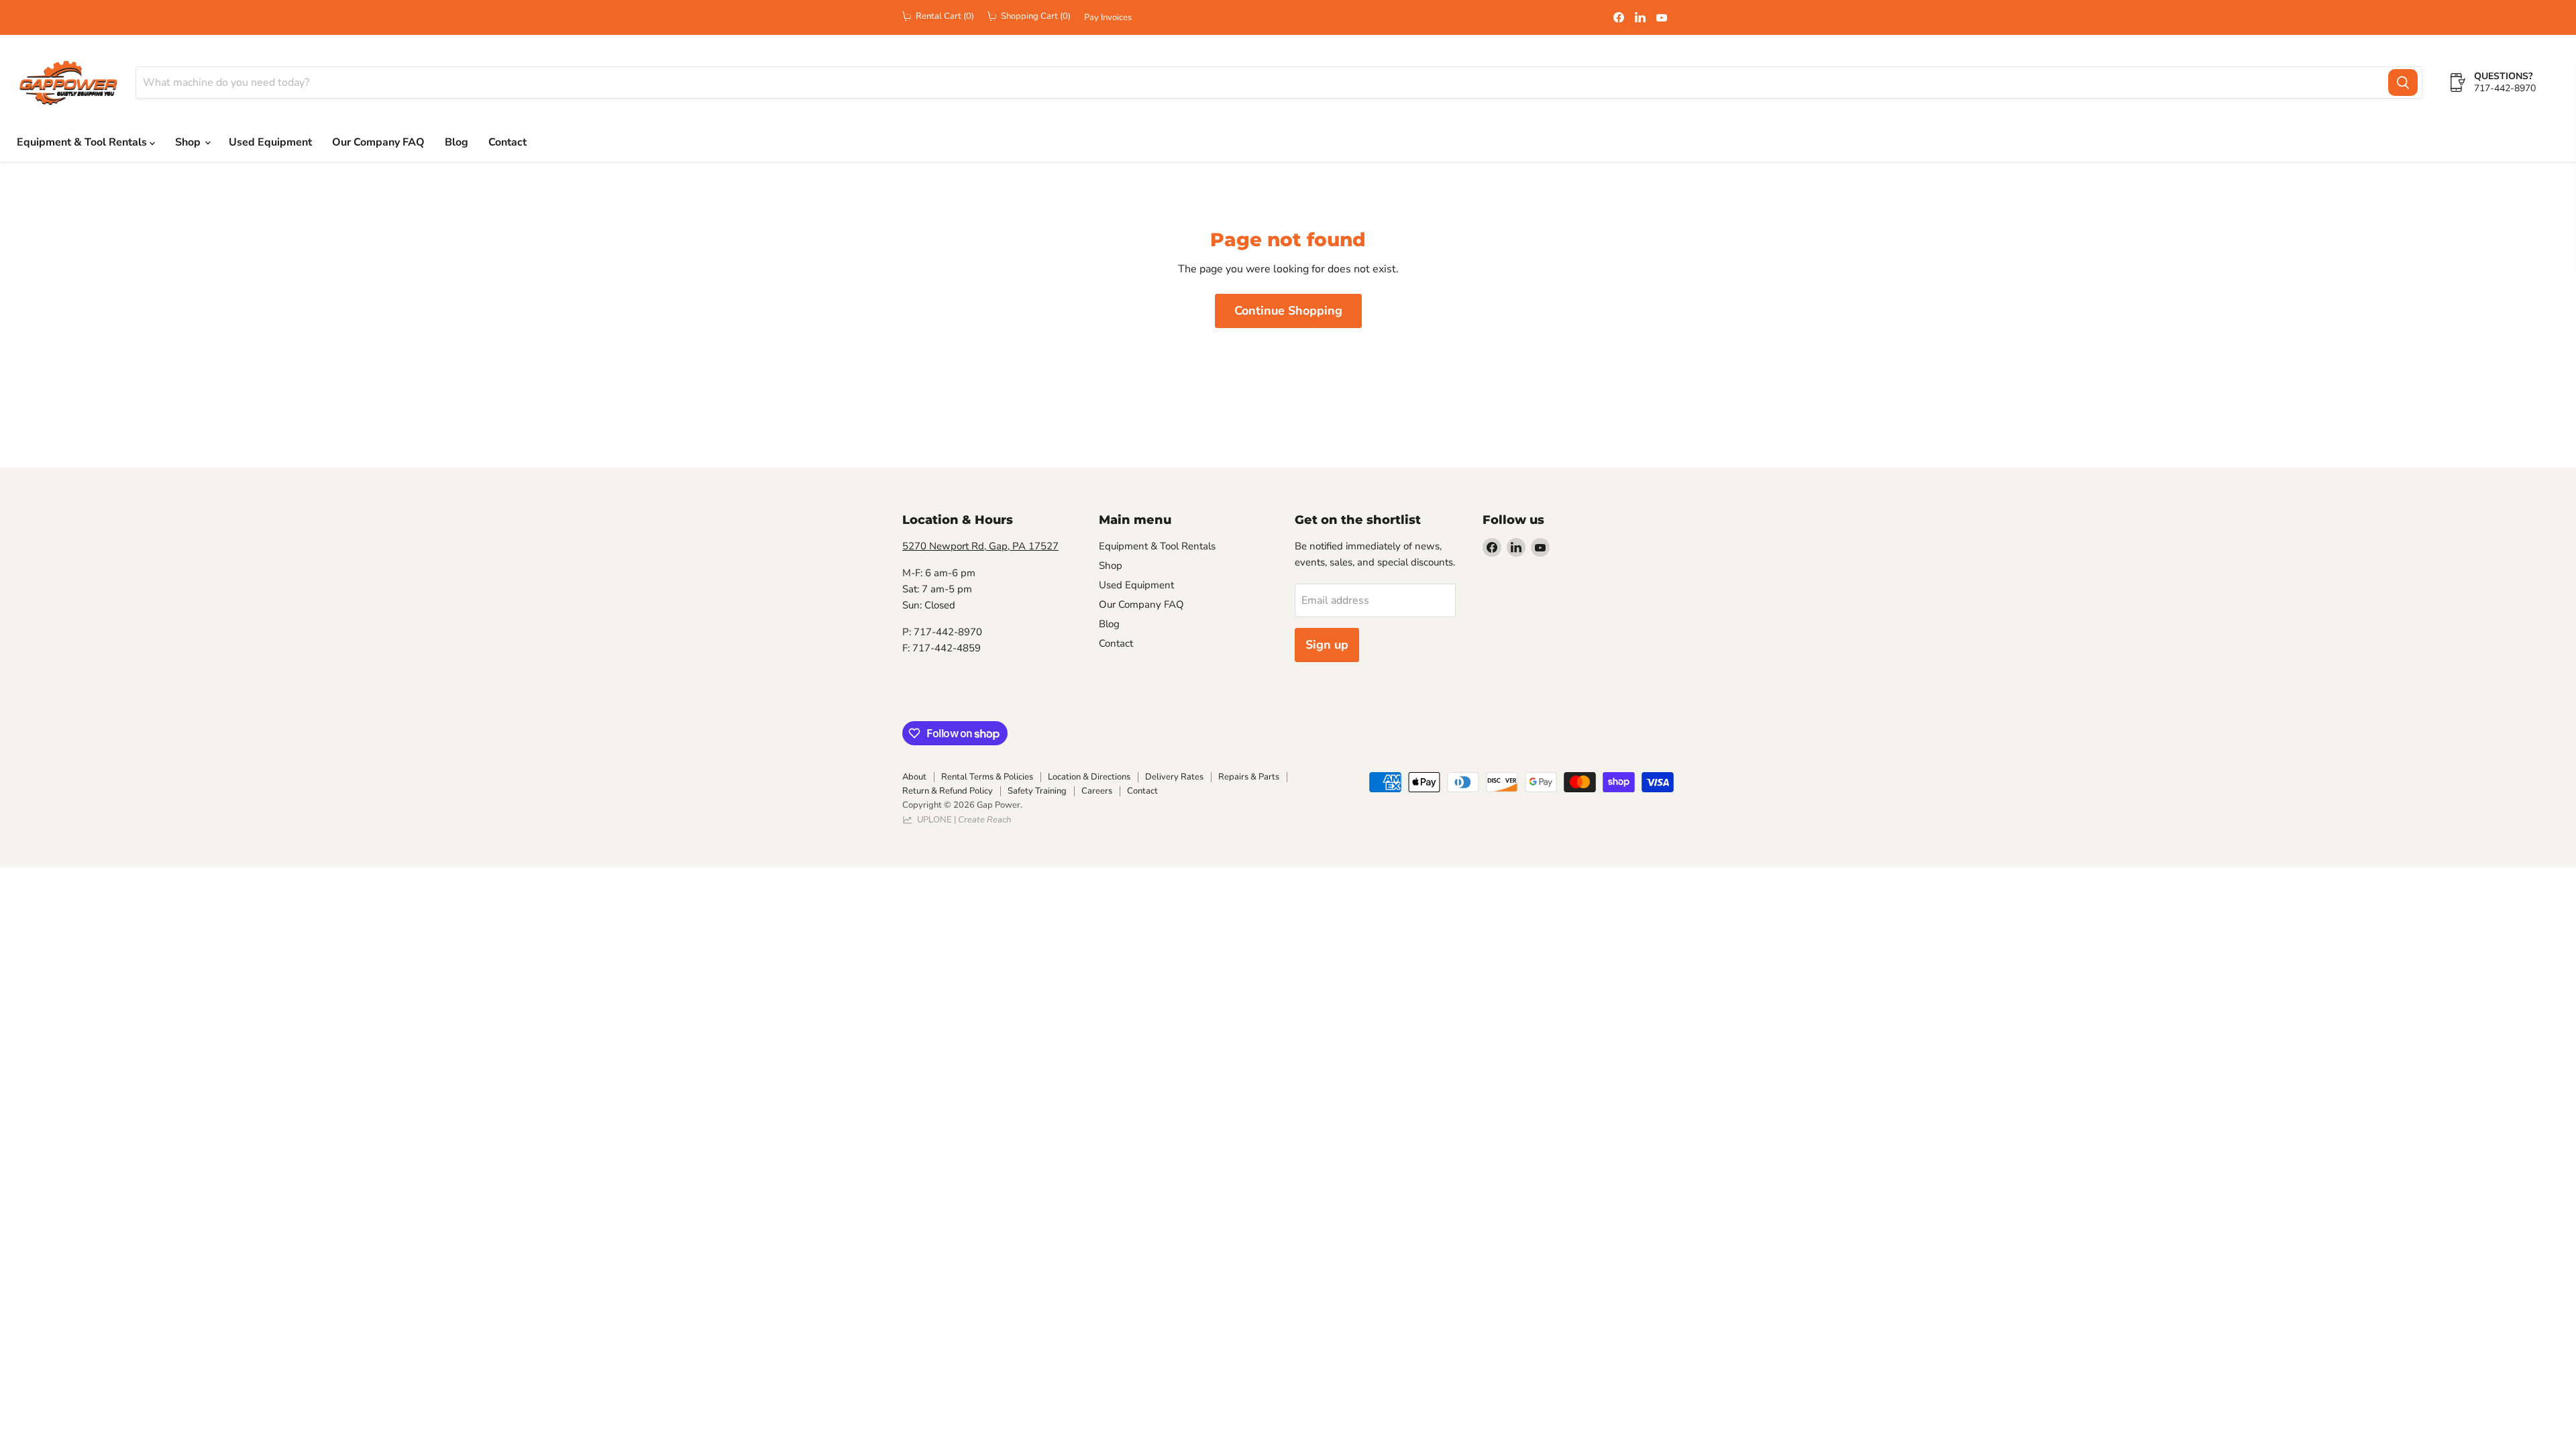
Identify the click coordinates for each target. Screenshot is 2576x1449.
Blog (457, 142)
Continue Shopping (1288, 311)
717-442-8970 (2505, 88)
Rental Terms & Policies (987, 777)
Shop (189, 142)
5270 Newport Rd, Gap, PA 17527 (980, 546)
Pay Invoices (1108, 18)
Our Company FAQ (378, 142)
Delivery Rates (1174, 777)
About (914, 777)
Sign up (1327, 645)
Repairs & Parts (1249, 777)
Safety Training (1037, 791)
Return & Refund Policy (948, 791)
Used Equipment (270, 142)
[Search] (2403, 83)
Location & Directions (1089, 777)
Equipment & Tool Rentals (83, 142)
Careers (1097, 791)
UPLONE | (962, 820)
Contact (507, 142)
